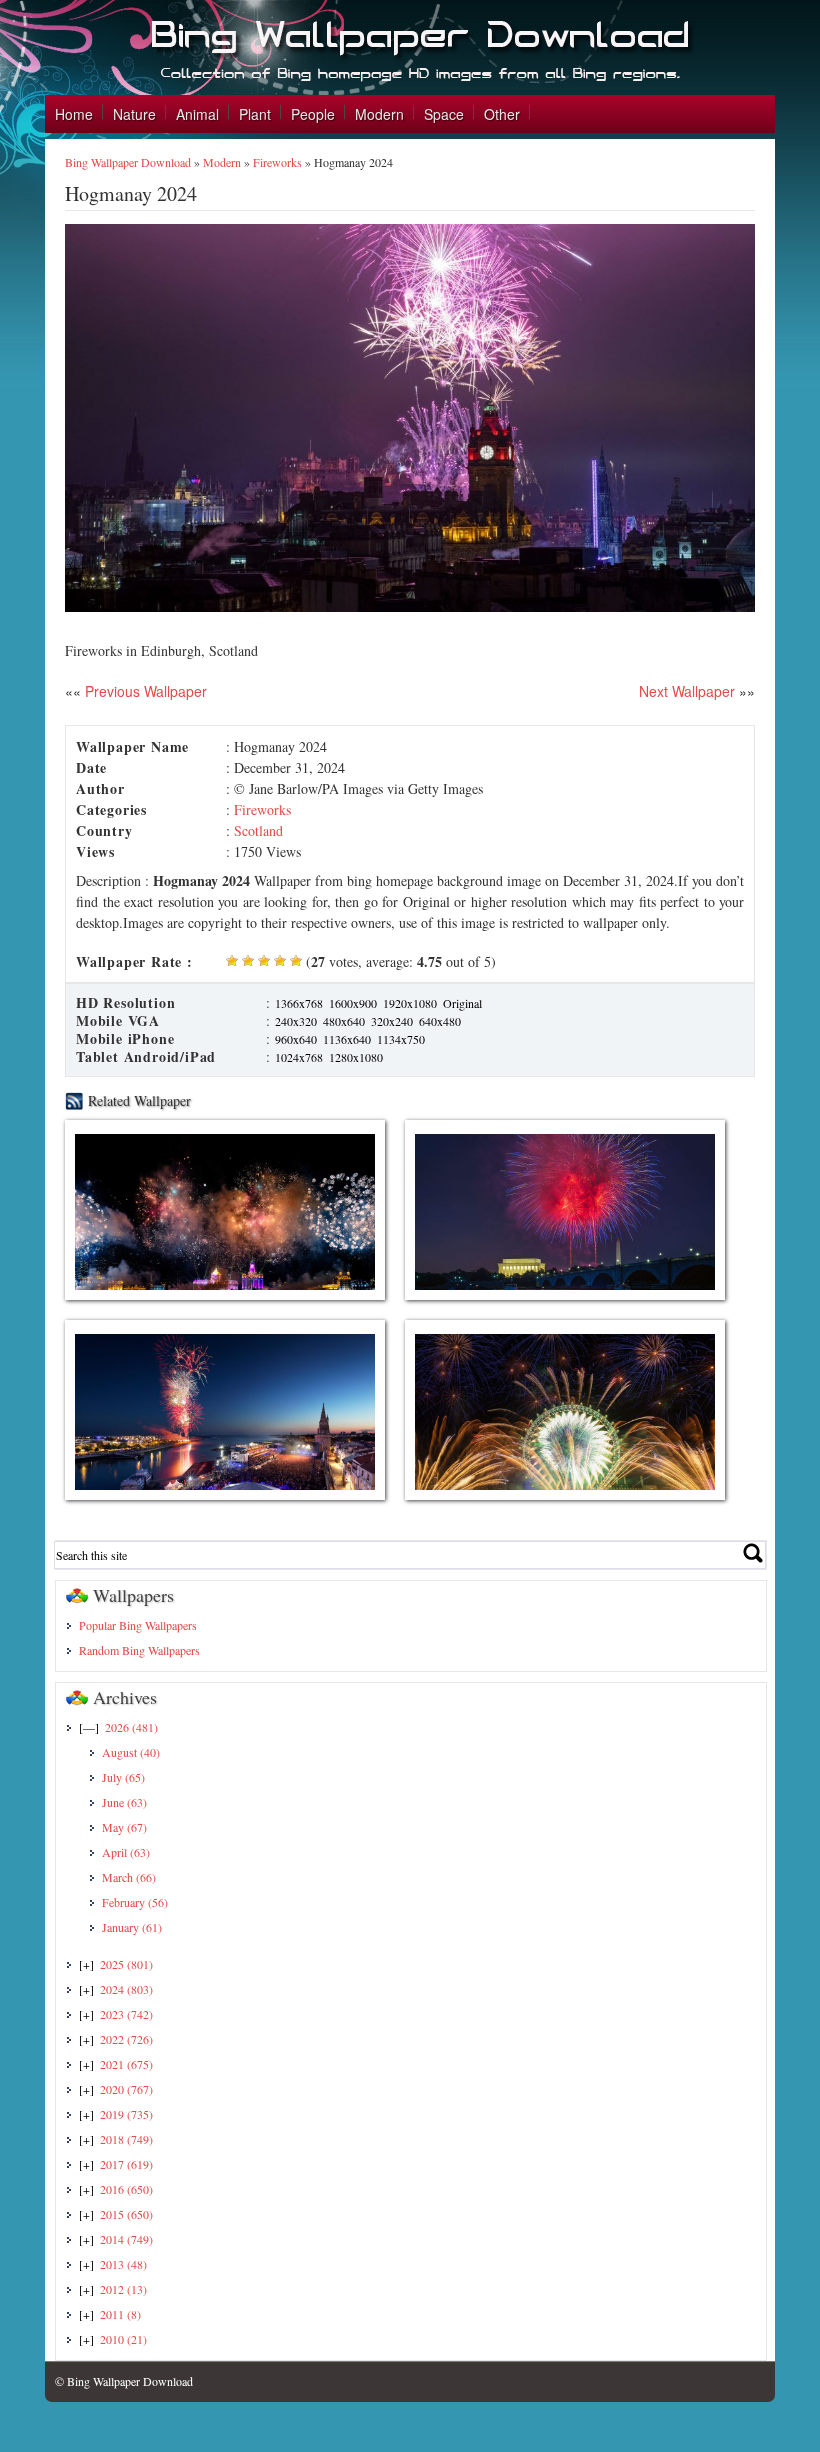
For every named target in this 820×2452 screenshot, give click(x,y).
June (124, 1802)
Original (462, 1003)
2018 (126, 2139)
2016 (126, 2189)
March (129, 1877)
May (124, 1827)
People (313, 114)
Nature (134, 114)
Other (502, 114)
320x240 (392, 1021)
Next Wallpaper (687, 691)
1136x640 (347, 1039)
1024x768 (299, 1057)
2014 (126, 2239)
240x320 (296, 1021)
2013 (123, 2264)
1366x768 (299, 1003)
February (135, 1902)
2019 (126, 2114)
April (126, 1852)
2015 (126, 2214)
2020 (126, 2089)
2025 (126, 1964)
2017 (126, 2164)
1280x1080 (356, 1057)
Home (74, 114)
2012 (123, 2289)
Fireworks (277, 162)
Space (444, 114)
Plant (255, 114)
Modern (379, 114)
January (132, 1927)
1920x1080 (410, 1003)
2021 (126, 2064)
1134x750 (401, 1039)
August (131, 1752)
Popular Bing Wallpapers (138, 1625)
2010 (123, 2339)
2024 (126, 1989)
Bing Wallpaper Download (128, 162)
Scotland (258, 830)
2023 (126, 2014)
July (123, 1777)
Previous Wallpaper (144, 691)
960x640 (296, 1039)
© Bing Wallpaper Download (124, 2381)
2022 (126, 2039)
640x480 (440, 1021)
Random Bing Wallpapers (139, 1650)
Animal (197, 114)
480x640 (344, 1021)
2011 (120, 2314)
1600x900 (353, 1003)
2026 (131, 1727)
